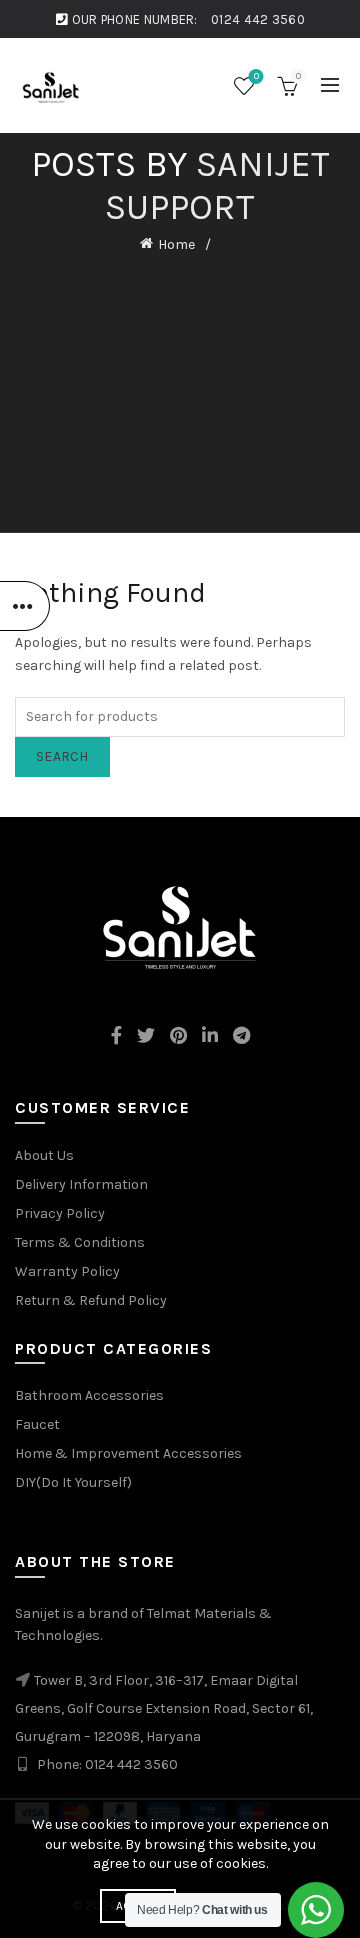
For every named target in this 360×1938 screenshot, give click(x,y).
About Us (44, 1155)
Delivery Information (81, 1184)
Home (176, 244)
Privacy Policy (60, 1213)
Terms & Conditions (80, 1242)
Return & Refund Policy (91, 1300)
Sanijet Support (217, 185)
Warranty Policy (67, 1271)
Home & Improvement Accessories (128, 1453)
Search (62, 756)
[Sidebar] (25, 606)
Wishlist (256, 76)
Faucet (37, 1424)
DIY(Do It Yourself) (73, 1482)
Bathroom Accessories (89, 1395)
